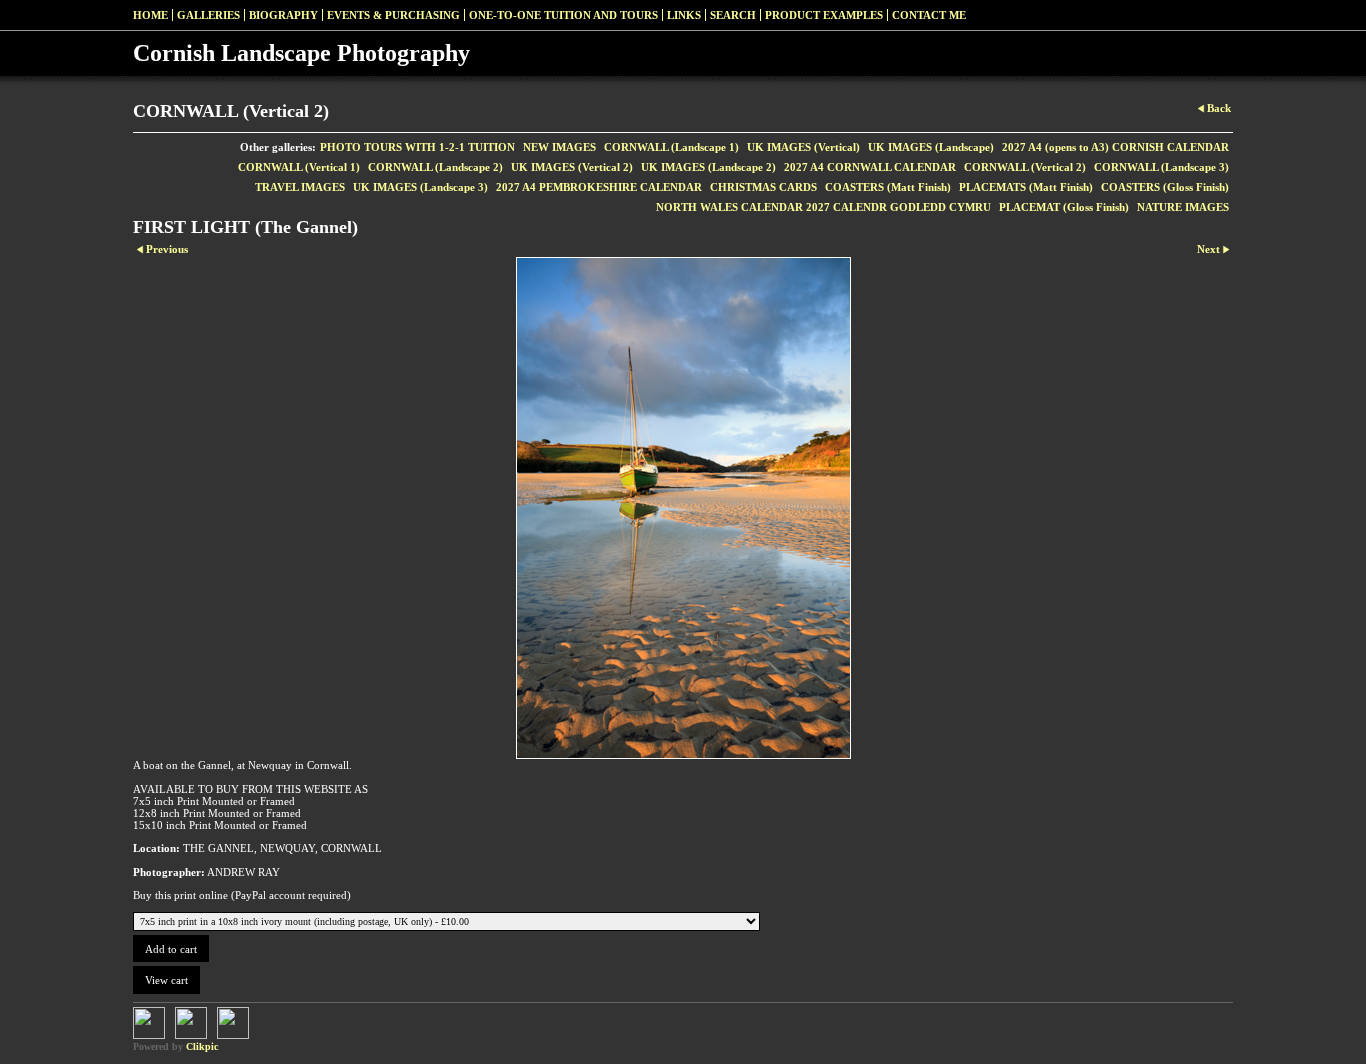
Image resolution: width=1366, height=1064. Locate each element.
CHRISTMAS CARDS (763, 187)
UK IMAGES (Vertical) (803, 147)
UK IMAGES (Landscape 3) (420, 187)
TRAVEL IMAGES (300, 187)
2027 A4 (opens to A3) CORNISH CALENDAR (1115, 147)
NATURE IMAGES (1183, 207)
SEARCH (733, 15)
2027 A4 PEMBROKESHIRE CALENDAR (599, 187)
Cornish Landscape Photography (301, 53)
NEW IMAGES (559, 147)
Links (684, 15)
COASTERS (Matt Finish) (888, 187)
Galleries (208, 15)
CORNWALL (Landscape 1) (671, 147)
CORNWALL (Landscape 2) (435, 167)
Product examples (824, 15)
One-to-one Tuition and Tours (563, 15)
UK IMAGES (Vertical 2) (572, 167)
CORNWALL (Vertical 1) (299, 167)
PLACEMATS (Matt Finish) (1026, 187)
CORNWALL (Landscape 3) (1161, 167)
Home (150, 15)
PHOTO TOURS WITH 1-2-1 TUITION (417, 147)
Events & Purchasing (393, 15)
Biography (283, 15)
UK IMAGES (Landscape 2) (708, 167)
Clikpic (202, 1046)
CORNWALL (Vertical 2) (1025, 167)
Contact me (929, 15)
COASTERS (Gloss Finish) (1165, 187)
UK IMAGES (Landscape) (931, 147)
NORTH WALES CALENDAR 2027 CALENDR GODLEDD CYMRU (823, 207)
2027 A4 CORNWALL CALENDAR (870, 167)
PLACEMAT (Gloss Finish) (1064, 207)
